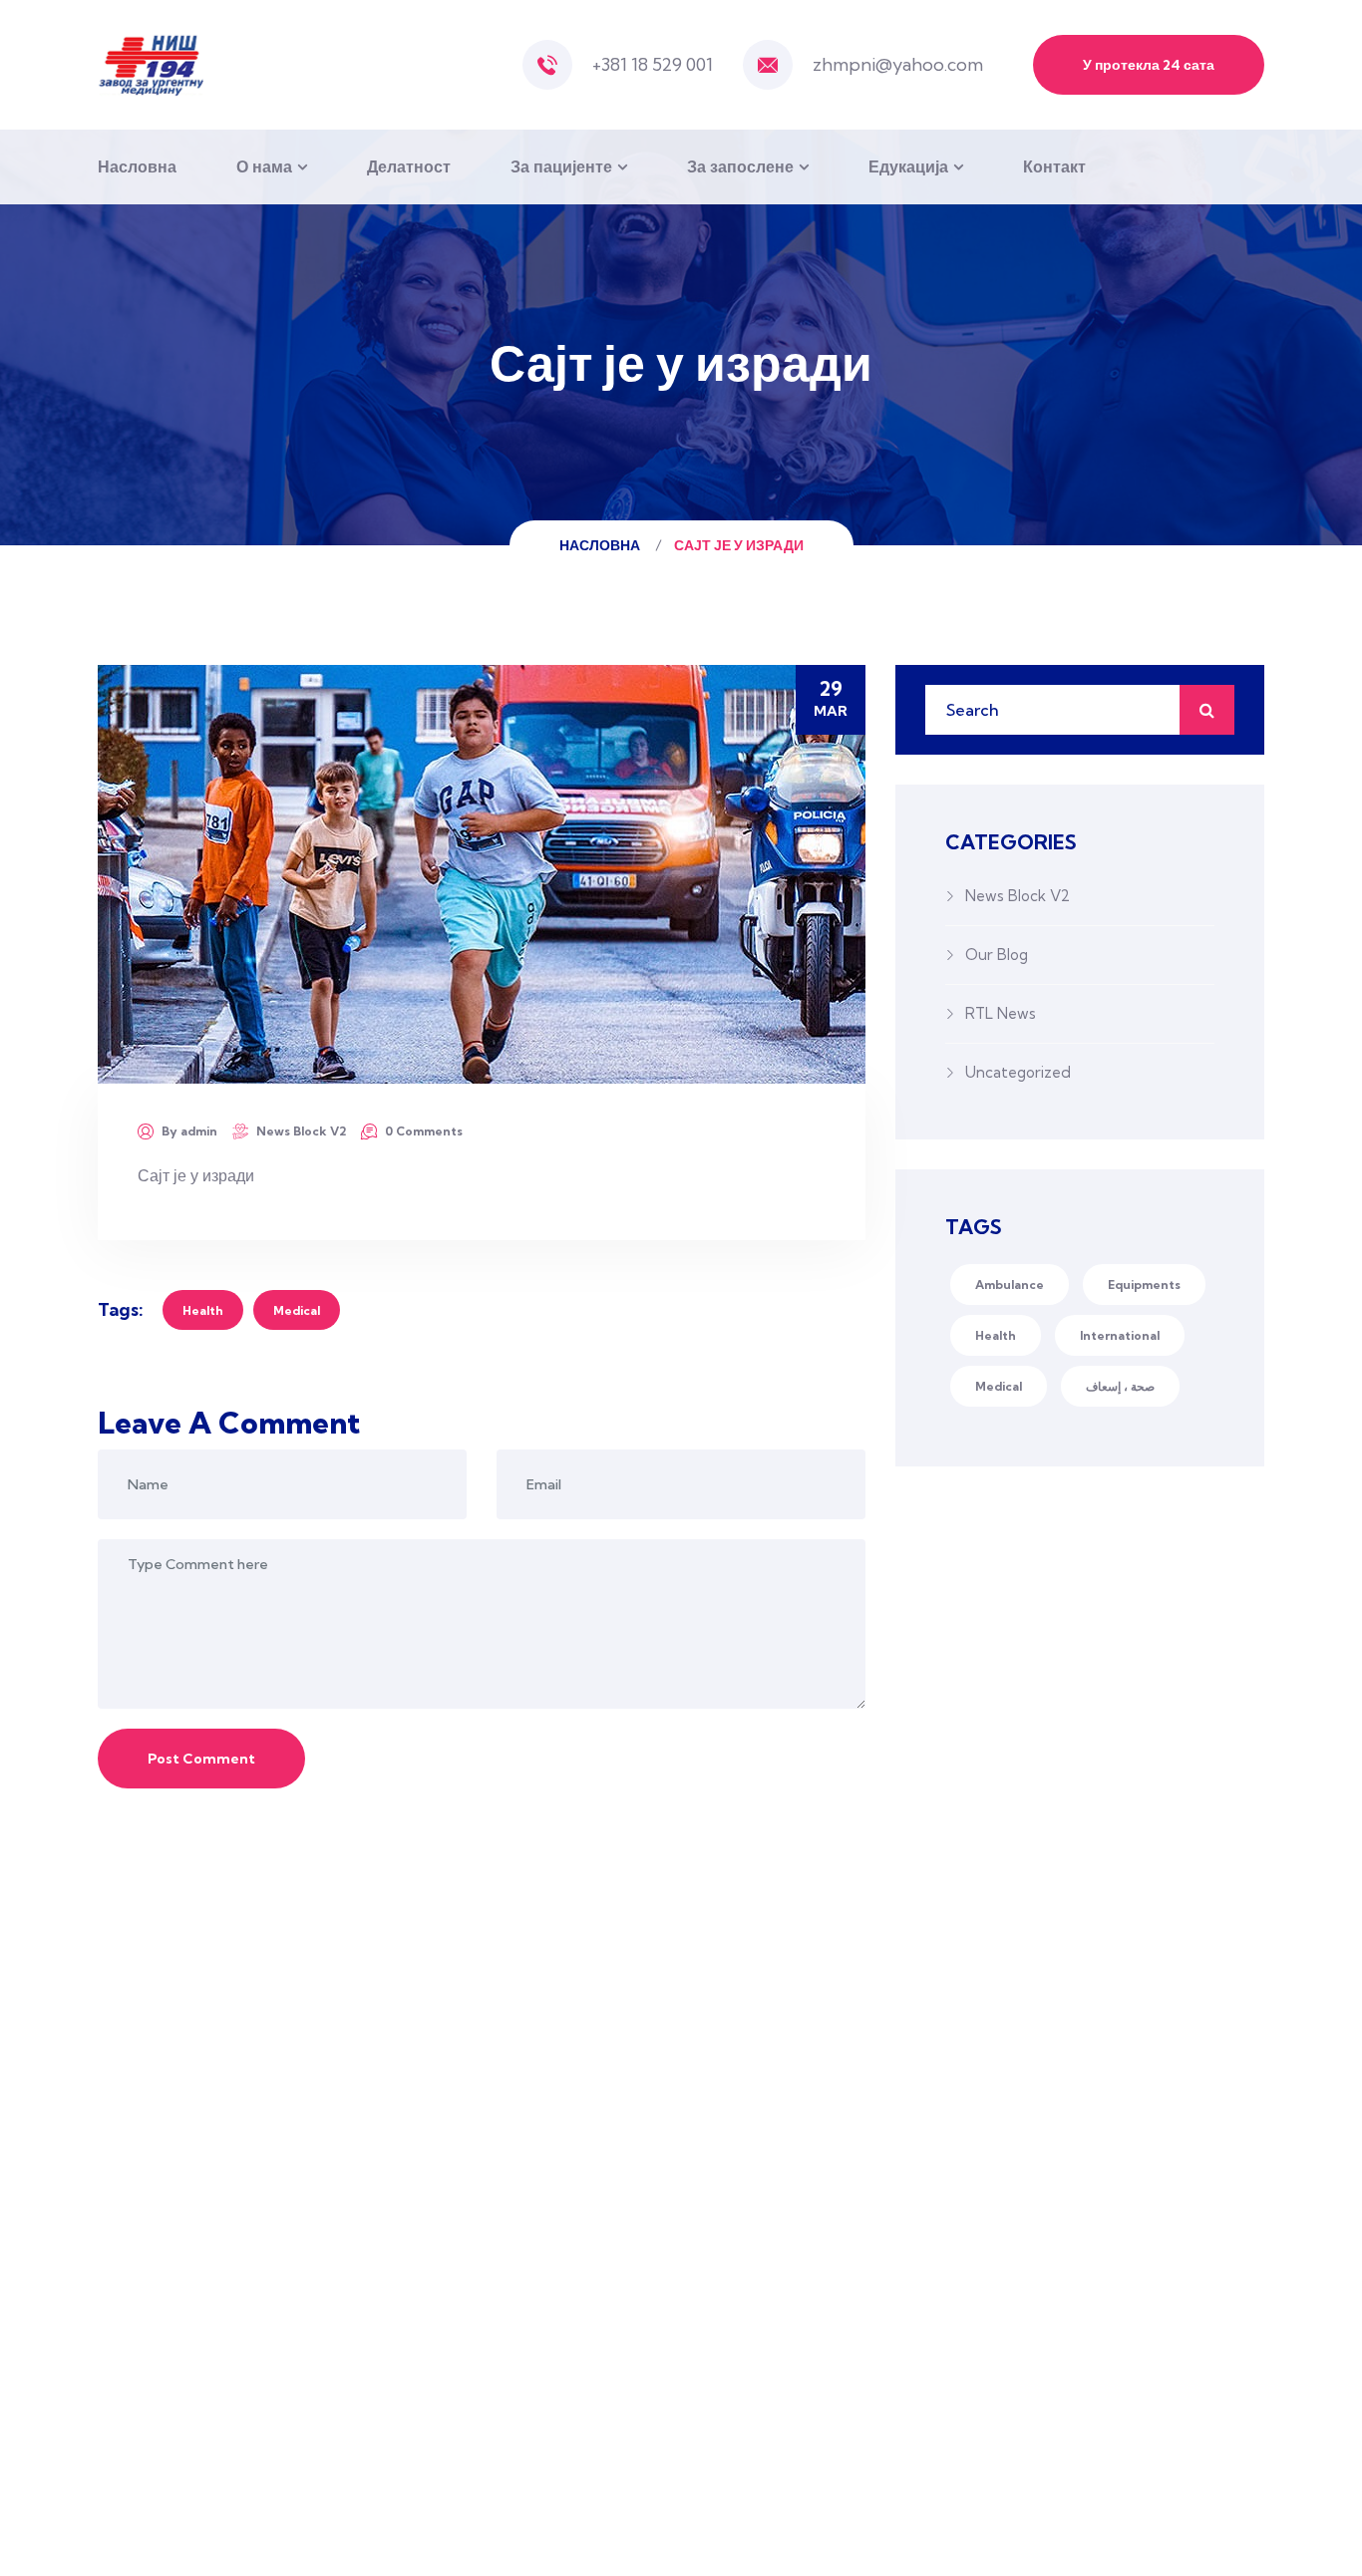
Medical (297, 1310)
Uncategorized (1018, 1072)
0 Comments (424, 1131)
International (1120, 1335)
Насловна (137, 166)
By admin (189, 1131)
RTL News (1001, 1013)
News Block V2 (301, 1131)
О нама (264, 166)
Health (203, 1310)
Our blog (997, 955)
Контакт (1054, 166)
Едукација (908, 166)
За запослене (740, 166)
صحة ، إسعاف (1120, 1386)
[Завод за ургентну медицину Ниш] (151, 65)
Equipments (1144, 1285)
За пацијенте (561, 166)
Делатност (409, 166)
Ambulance (1010, 1285)
